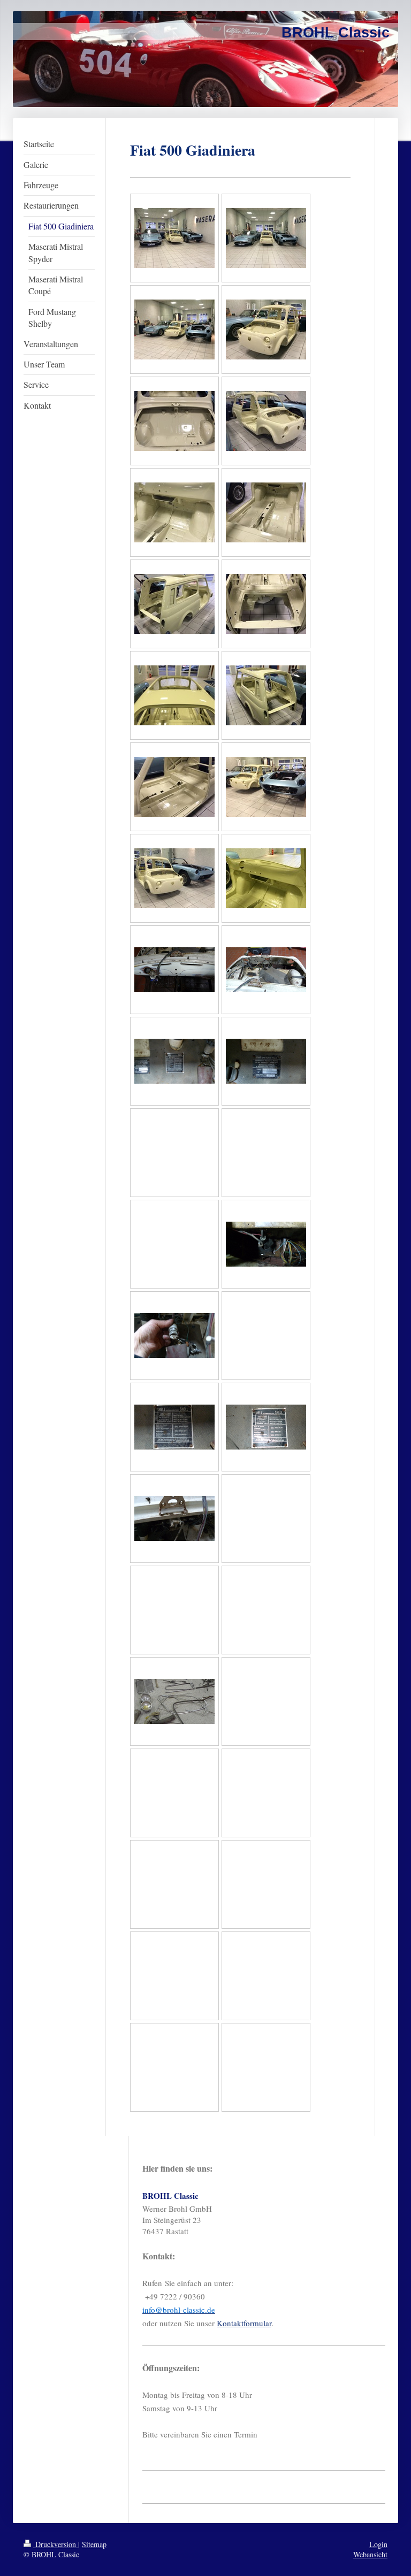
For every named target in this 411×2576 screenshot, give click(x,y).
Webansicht (370, 2554)
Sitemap (94, 2544)
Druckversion (56, 2544)
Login (378, 2544)
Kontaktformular (244, 2323)
